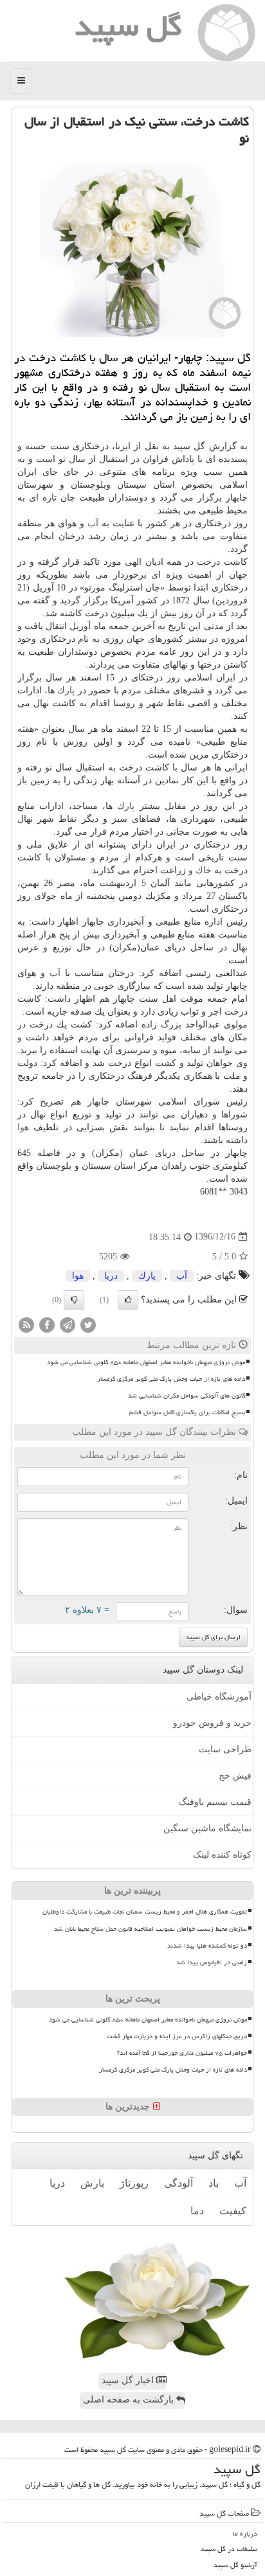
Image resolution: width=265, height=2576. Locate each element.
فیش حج (235, 1776)
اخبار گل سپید (129, 2380)
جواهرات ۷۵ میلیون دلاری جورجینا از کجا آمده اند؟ (182, 2053)
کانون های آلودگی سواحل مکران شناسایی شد (187, 1396)
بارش (92, 2183)
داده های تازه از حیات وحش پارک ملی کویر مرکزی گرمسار (171, 1379)
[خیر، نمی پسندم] (74, 1300)
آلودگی (178, 2183)
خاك (204, 870)
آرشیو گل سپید (235, 2565)
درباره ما (245, 2533)
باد (214, 2183)
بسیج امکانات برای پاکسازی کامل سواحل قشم (187, 1412)
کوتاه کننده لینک (222, 1855)
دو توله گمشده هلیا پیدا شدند (207, 1946)
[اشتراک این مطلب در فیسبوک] (47, 1324)
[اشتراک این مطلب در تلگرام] (68, 1324)
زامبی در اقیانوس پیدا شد (212, 1962)
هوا (23, 1127)
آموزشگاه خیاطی (219, 1697)
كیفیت (233, 2211)
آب (93, 523)
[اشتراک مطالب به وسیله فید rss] (26, 1324)
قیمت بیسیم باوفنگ (215, 1802)
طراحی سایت (225, 1749)
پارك (66, 690)
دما (197, 2211)
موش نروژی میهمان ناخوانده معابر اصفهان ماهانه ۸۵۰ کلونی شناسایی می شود (146, 1362)
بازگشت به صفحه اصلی (130, 2400)
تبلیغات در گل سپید (229, 2549)
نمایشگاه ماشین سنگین (207, 1828)
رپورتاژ (134, 2183)
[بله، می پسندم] (128, 1300)
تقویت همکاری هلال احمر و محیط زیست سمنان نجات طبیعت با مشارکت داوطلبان (145, 1912)
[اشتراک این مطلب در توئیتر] (88, 1324)
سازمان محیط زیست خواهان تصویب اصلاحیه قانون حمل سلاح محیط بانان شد (151, 1929)
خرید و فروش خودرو (212, 1723)
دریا (111, 1276)
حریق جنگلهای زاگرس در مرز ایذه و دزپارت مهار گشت (177, 2036)
